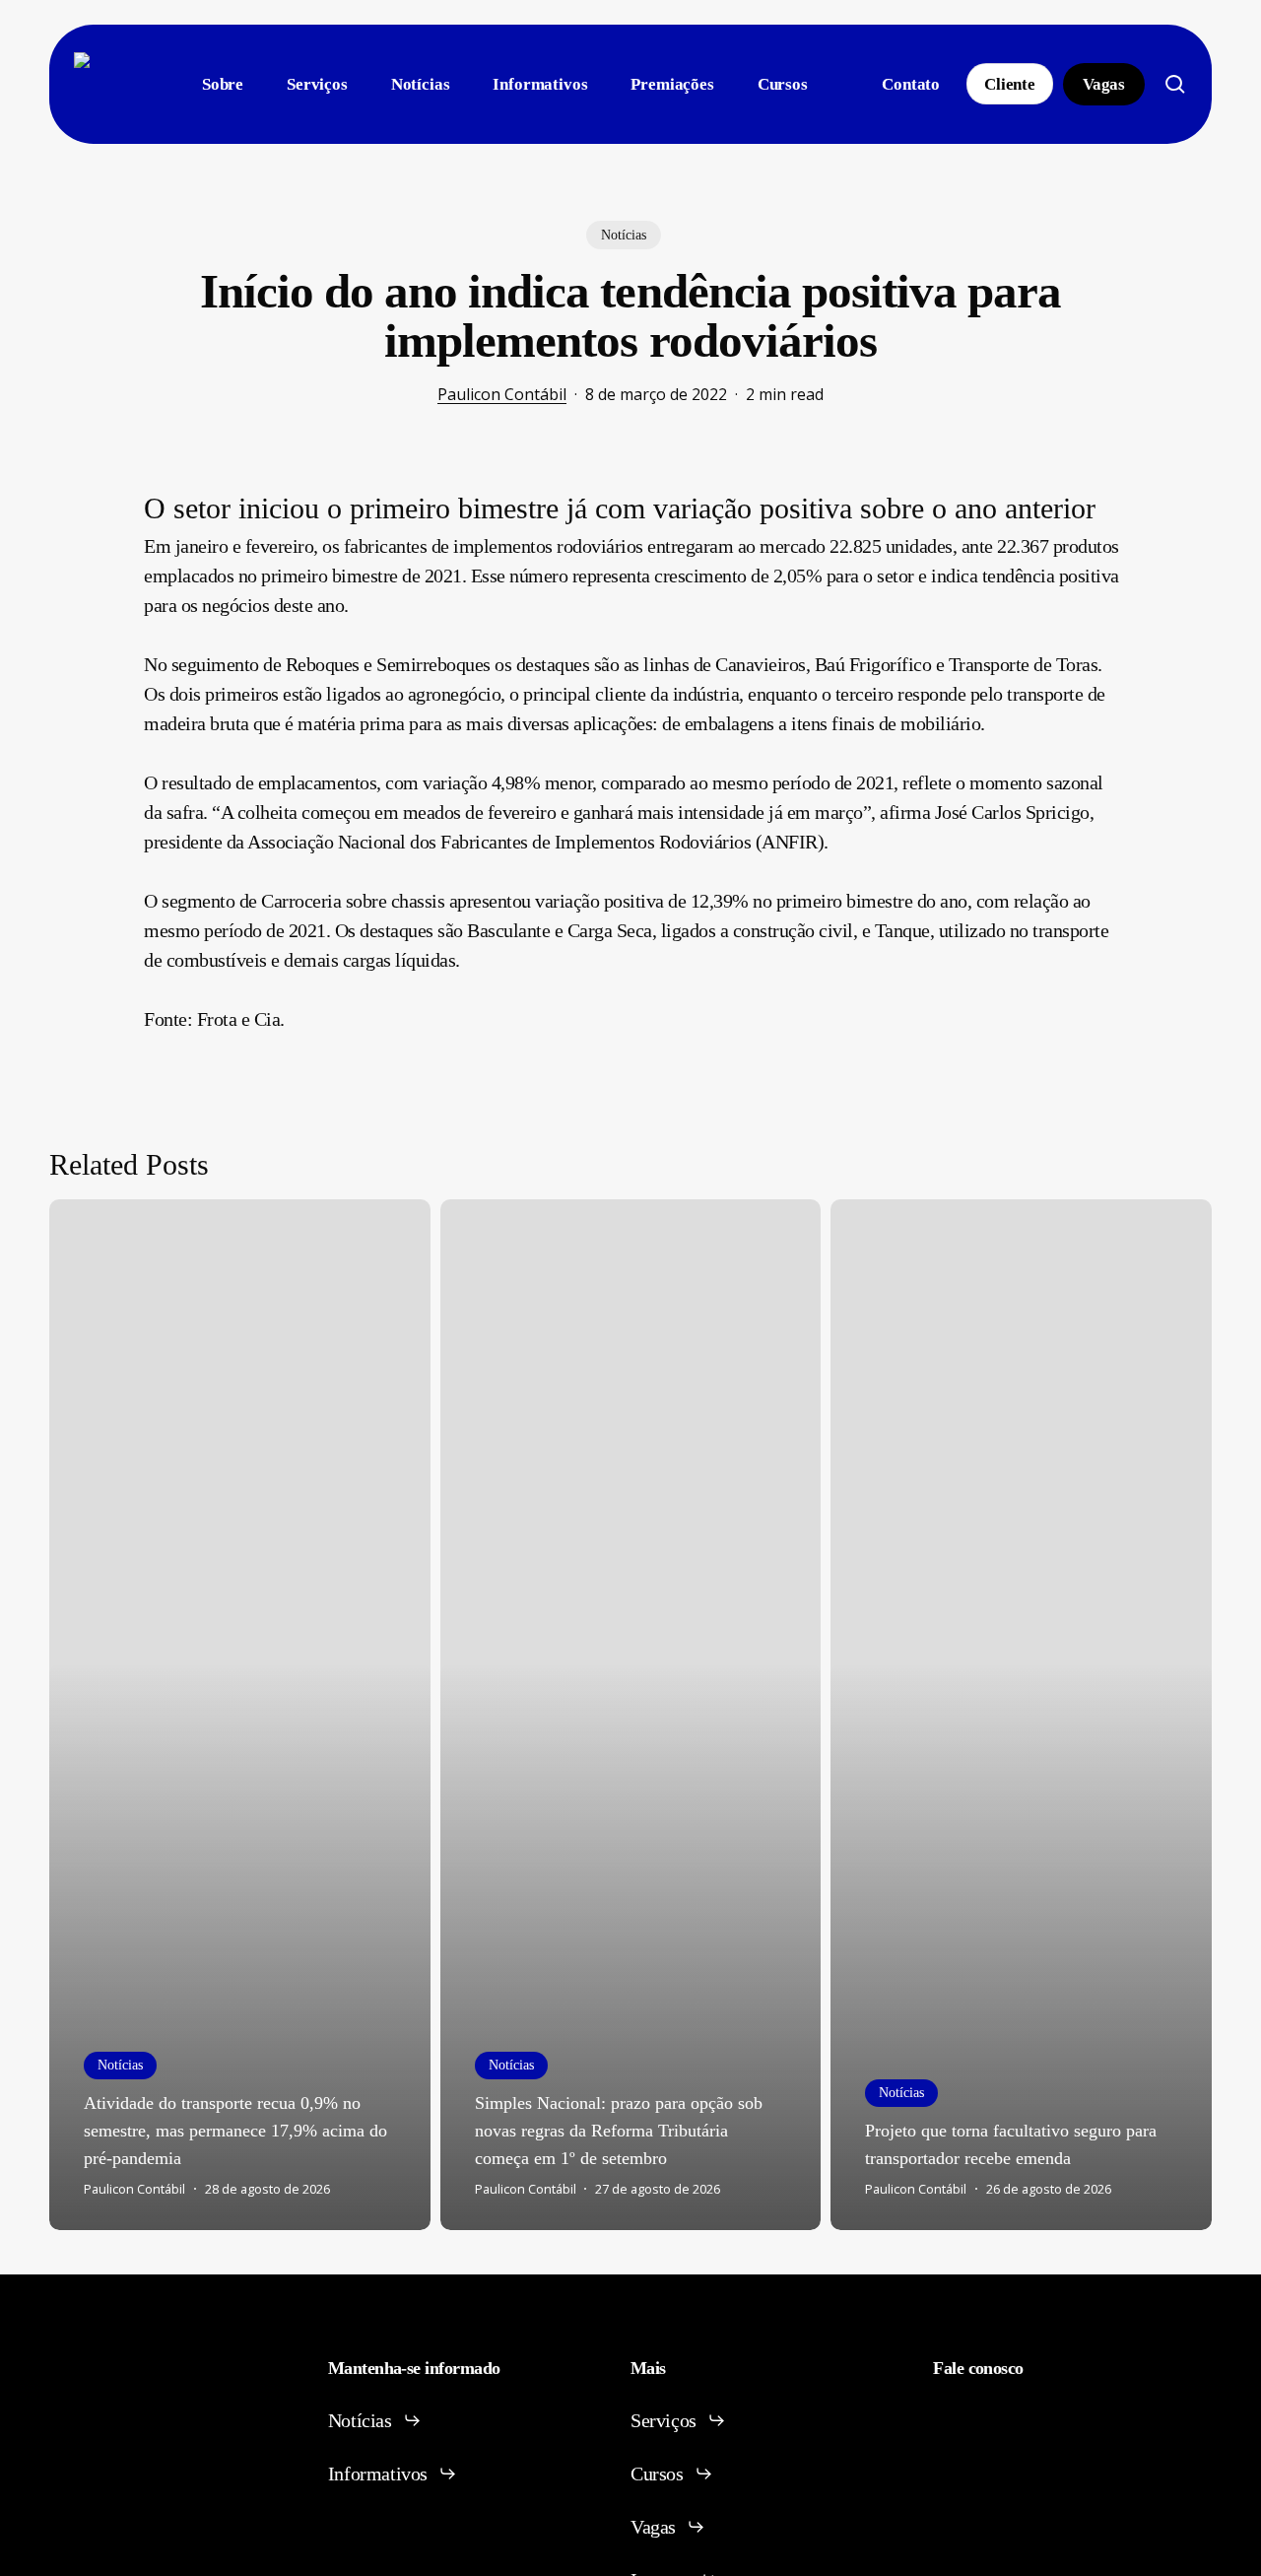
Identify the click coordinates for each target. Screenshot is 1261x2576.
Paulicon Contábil (502, 394)
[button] (375, 2420)
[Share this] (82, 507)
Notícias (624, 235)
